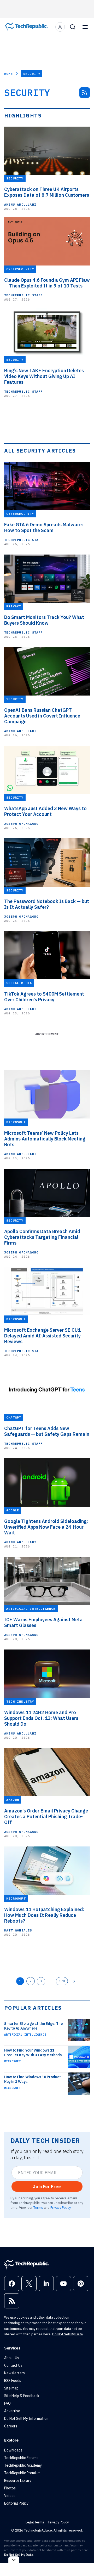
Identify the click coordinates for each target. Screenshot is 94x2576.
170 (62, 1981)
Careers (11, 2426)
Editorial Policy (16, 2503)
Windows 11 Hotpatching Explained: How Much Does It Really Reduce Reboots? (44, 1915)
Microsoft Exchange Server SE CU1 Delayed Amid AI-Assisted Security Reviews (42, 1336)
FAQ (7, 2403)
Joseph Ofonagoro (21, 824)
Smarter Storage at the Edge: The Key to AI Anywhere (33, 2026)
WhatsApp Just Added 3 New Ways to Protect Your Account (45, 811)
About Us (12, 2358)
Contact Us (13, 2365)
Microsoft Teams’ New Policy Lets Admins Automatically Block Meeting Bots (45, 1139)
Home (8, 74)
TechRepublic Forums (21, 2458)
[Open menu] (85, 27)
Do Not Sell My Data (67, 2334)
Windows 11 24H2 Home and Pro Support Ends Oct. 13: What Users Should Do (41, 1718)
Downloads (13, 2450)
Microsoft (12, 2061)
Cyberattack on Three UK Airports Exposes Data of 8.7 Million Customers (47, 192)
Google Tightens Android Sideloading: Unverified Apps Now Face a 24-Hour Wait (46, 1527)
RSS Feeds (13, 2381)
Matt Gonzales (18, 1930)
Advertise (12, 2411)
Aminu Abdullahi (20, 204)
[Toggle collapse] (14, 2560)
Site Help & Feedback (22, 2396)
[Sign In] (60, 27)
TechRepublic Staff (23, 295)
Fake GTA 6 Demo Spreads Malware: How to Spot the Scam (44, 528)
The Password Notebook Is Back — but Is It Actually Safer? (47, 904)
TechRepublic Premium (22, 2473)
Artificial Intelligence (25, 2035)
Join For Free (47, 2187)
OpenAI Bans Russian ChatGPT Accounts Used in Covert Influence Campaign (42, 716)
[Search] (73, 27)
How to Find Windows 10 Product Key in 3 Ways (33, 2079)
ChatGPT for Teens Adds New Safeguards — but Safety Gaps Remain (47, 1431)
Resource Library (18, 2481)
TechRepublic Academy (23, 2465)
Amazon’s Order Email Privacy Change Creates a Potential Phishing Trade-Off (46, 1817)
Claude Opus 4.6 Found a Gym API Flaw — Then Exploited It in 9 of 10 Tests (47, 283)
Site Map (11, 2388)
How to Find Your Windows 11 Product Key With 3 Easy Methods (33, 2053)
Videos (10, 2496)
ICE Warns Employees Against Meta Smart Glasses (43, 1623)
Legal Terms (35, 2522)
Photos (10, 2488)
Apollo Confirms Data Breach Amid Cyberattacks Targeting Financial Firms (42, 1237)
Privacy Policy (60, 2207)
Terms (38, 2207)
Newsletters (14, 2373)
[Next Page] (74, 1981)
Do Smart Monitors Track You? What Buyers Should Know (44, 620)
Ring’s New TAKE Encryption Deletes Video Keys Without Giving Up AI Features (44, 376)
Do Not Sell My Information (26, 2419)
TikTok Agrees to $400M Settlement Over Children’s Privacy (44, 997)
